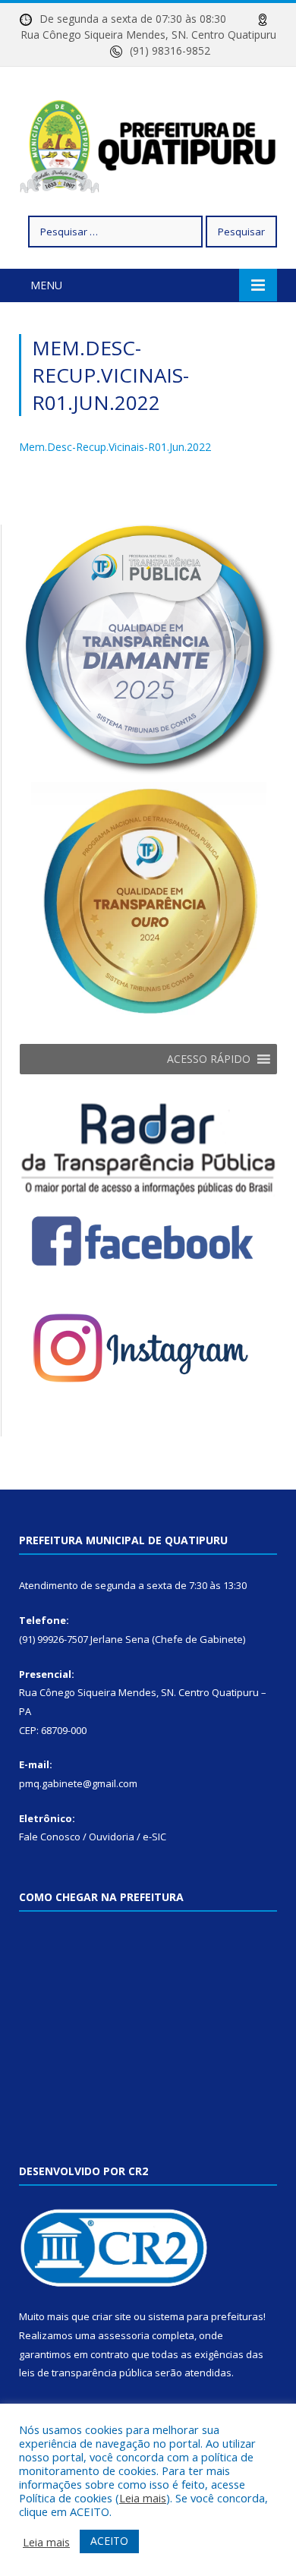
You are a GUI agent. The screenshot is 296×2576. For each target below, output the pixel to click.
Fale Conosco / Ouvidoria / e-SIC (93, 1837)
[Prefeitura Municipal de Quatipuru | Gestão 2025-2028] (148, 144)
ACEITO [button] (109, 2541)
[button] (209, 1059)
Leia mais (143, 2498)
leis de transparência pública (86, 2373)
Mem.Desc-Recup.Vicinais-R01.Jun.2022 (115, 447)
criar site (112, 2316)
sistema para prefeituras (206, 2316)
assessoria (124, 2335)
